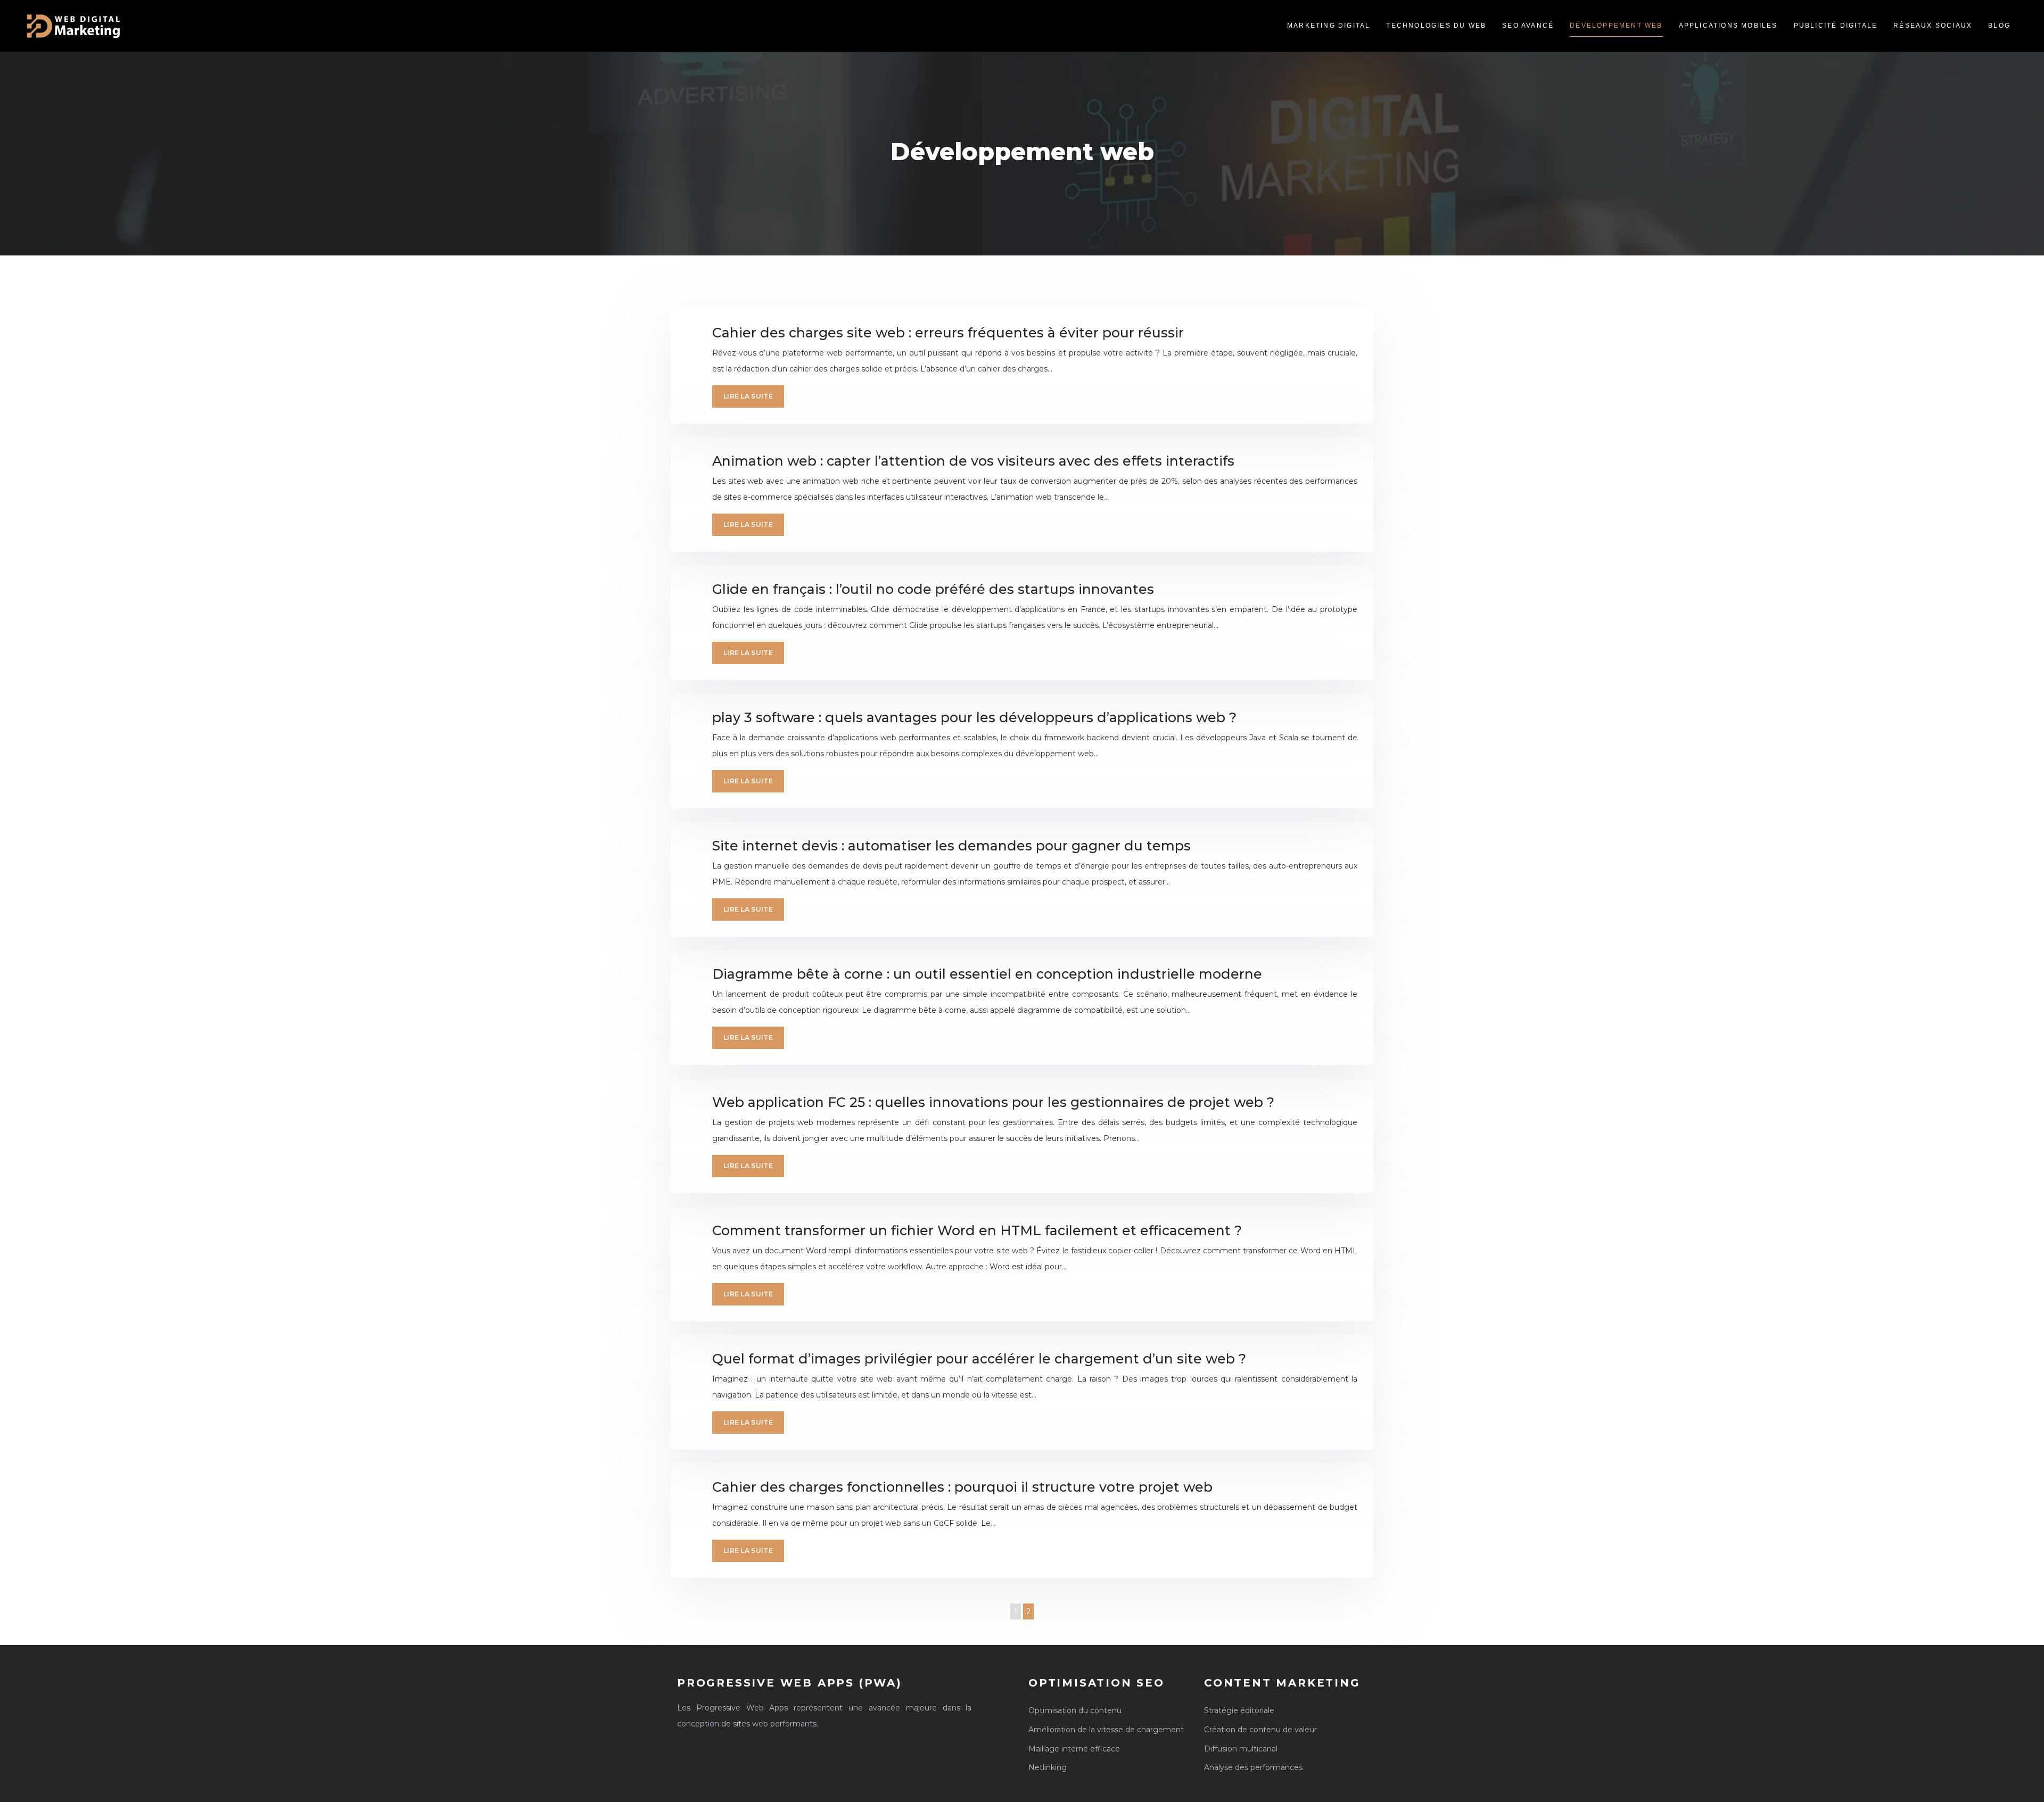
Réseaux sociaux (1933, 26)
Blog (1999, 26)
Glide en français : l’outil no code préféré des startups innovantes (933, 589)
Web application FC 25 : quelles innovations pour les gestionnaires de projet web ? (993, 1102)
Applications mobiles (1728, 26)
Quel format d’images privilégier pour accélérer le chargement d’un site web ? (979, 1359)
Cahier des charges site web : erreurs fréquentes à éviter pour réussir (948, 333)
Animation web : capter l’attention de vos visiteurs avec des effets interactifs (973, 461)
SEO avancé (1528, 26)
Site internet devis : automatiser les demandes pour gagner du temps (951, 846)
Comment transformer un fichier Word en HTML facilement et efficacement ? (977, 1230)
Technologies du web (1436, 26)
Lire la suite (748, 396)
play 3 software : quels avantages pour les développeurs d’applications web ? (974, 717)
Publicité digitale (1836, 26)
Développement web (1616, 26)
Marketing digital (1329, 26)
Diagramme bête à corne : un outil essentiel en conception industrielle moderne (987, 974)
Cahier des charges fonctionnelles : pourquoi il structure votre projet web (962, 1487)
